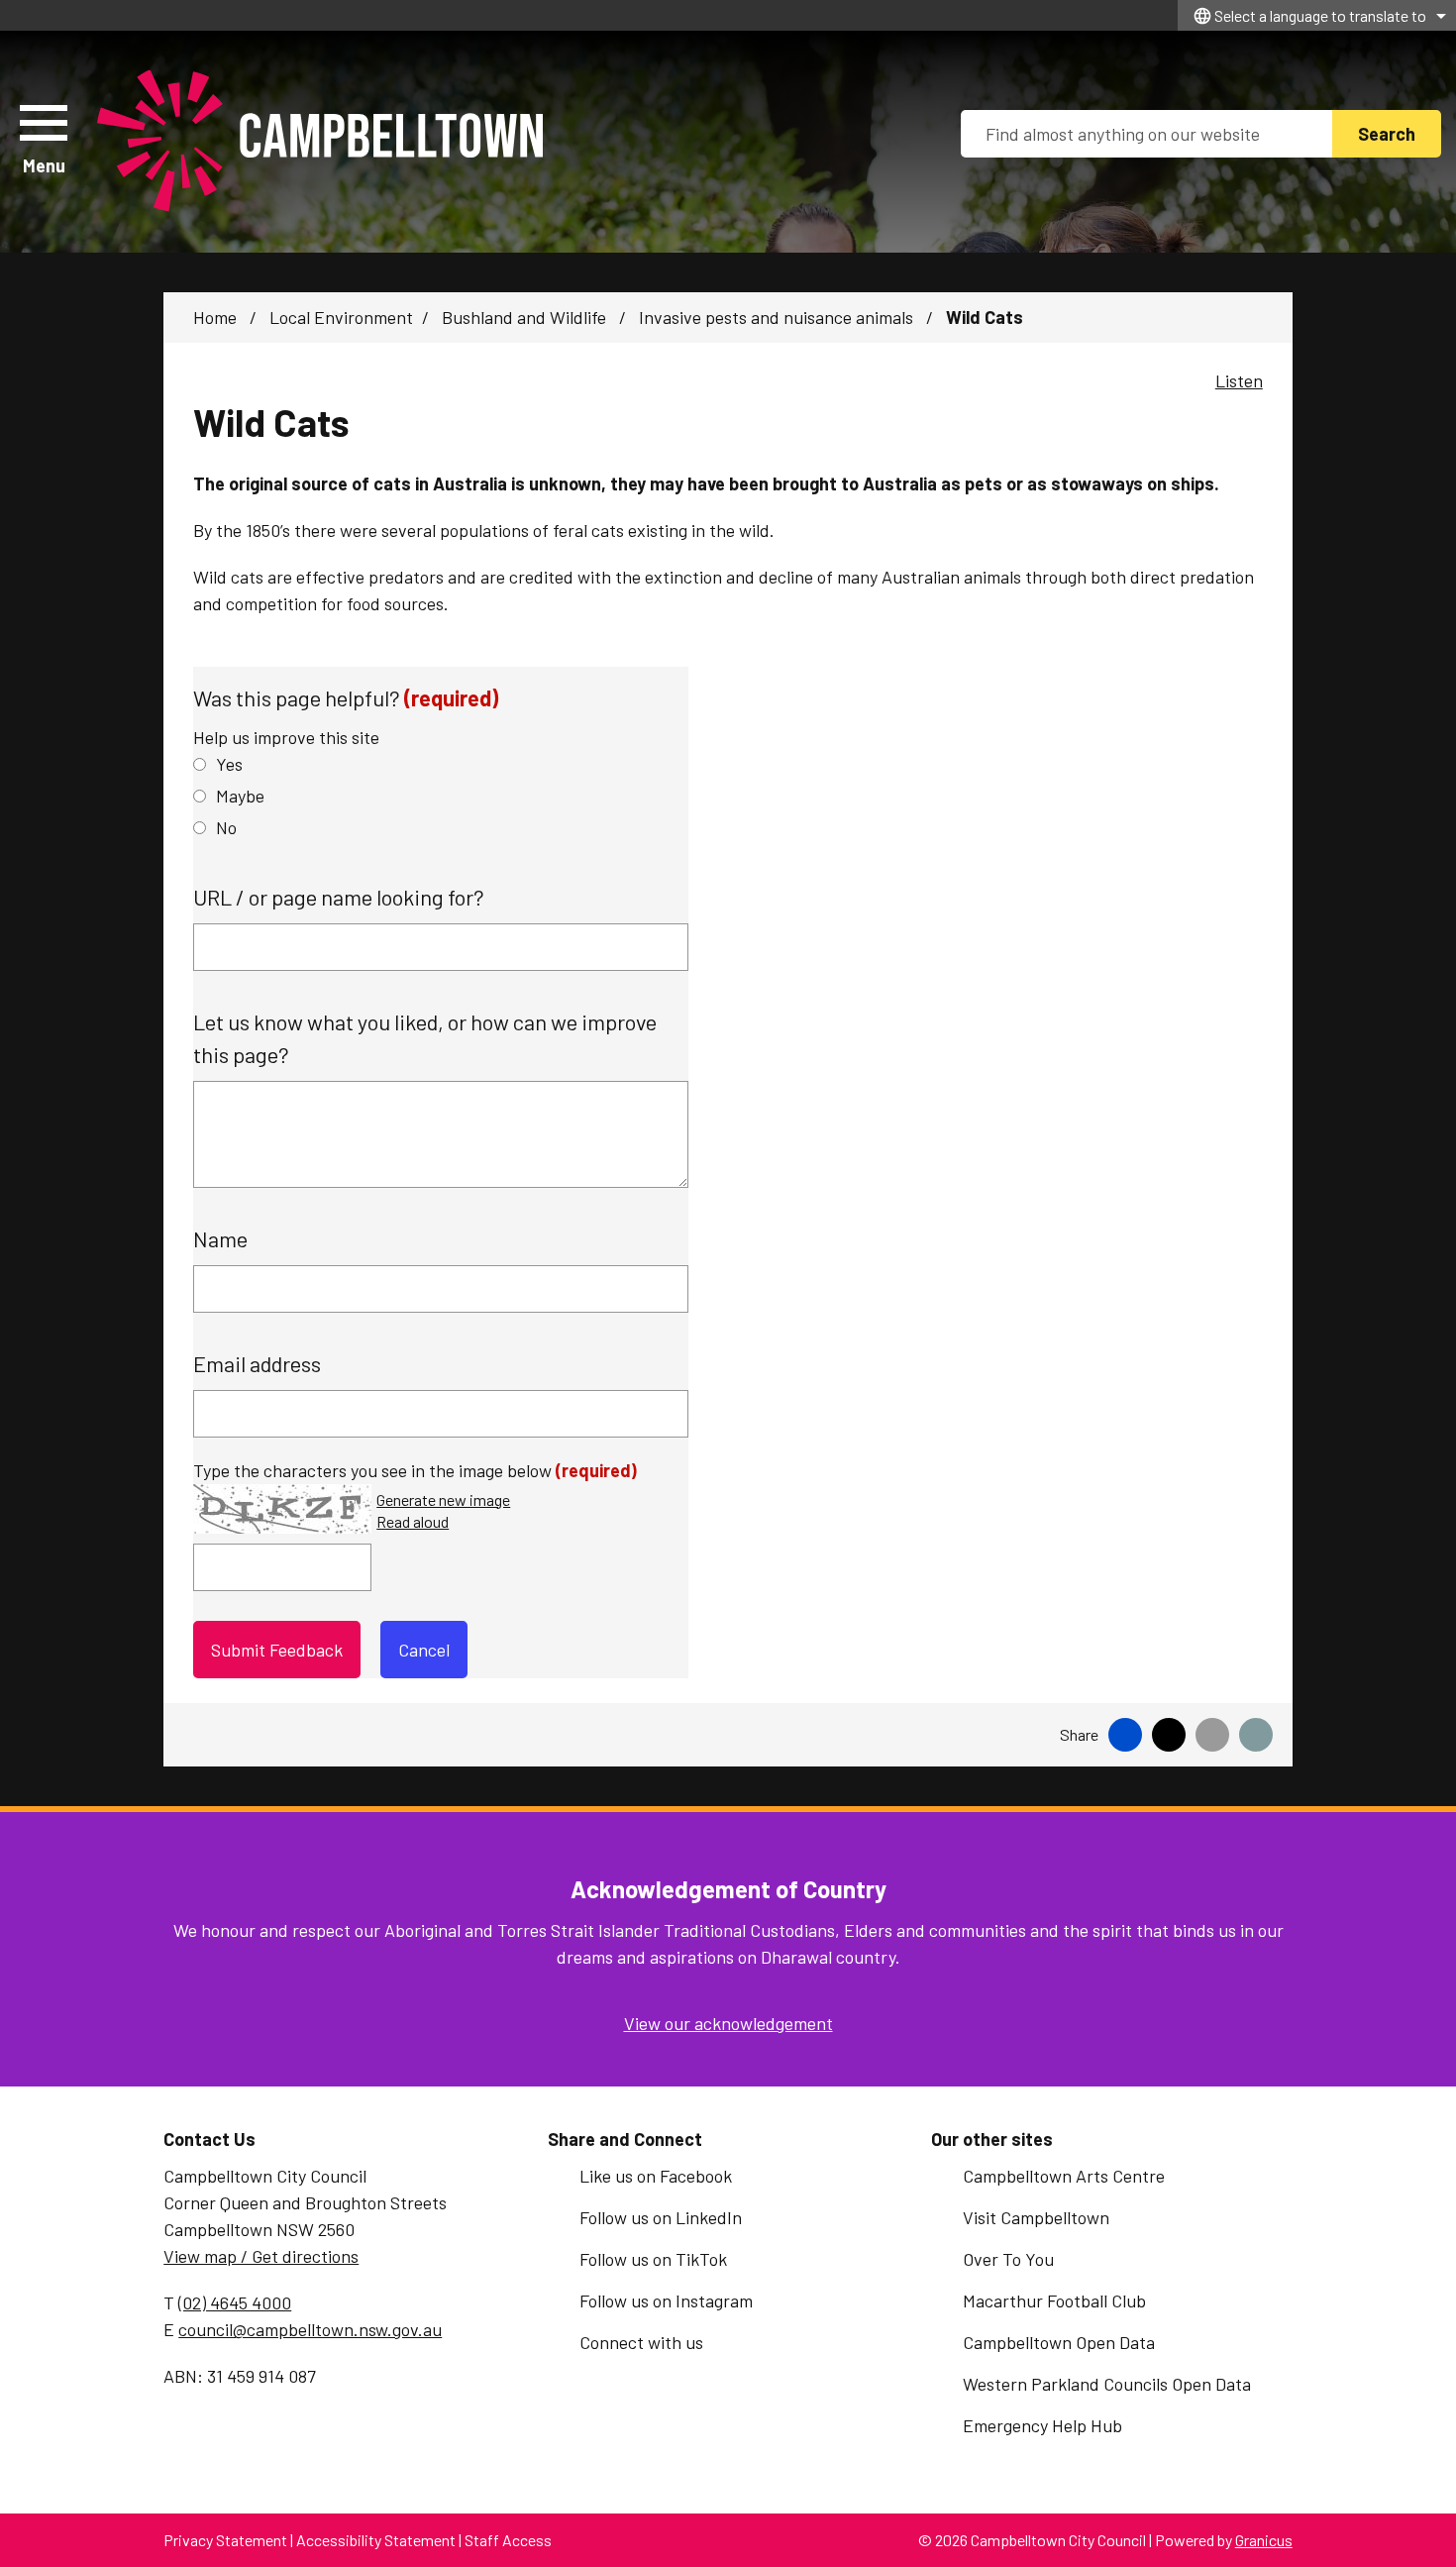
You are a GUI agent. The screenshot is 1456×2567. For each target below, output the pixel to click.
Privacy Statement (225, 2540)
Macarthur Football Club (1054, 2300)
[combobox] (1317, 15)
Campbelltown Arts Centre (1064, 2176)
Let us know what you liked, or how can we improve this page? (425, 1038)
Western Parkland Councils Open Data (1107, 2384)
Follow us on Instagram (666, 2300)
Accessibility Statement (376, 2540)
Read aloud (413, 1522)
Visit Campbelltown (1036, 2217)
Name (220, 1238)
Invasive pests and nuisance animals (778, 317)
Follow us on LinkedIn (661, 2217)
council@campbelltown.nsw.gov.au (310, 2329)
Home (215, 317)
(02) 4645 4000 (235, 2302)
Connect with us (641, 2342)
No (226, 827)
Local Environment (341, 317)
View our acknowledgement (728, 2023)
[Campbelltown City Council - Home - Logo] (320, 142)
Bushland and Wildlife (526, 317)
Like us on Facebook (656, 2176)
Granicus (1264, 2540)
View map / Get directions (261, 2256)
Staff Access (508, 2540)
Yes (229, 764)
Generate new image (443, 1500)
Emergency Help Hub (1042, 2425)
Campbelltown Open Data (1059, 2342)
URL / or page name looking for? (339, 897)
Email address (257, 1363)
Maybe (240, 796)
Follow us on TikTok (653, 2259)
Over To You (1008, 2259)
